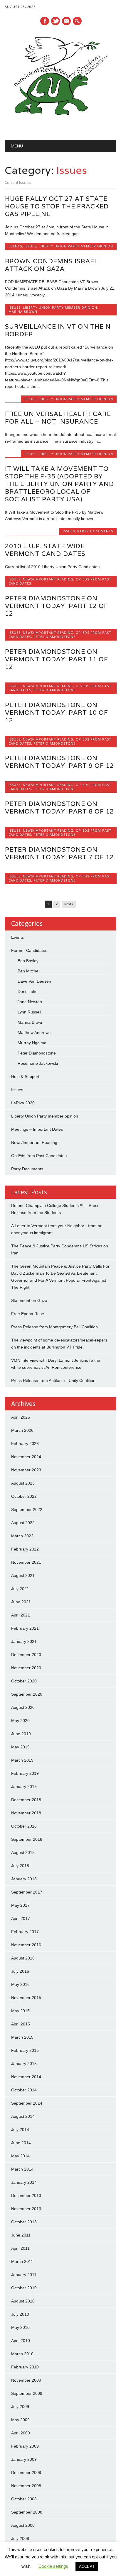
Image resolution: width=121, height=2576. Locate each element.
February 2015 (25, 2050)
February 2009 (25, 2446)
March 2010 (22, 2354)
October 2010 (24, 2288)
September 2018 (27, 1839)
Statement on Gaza (29, 1300)
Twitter (56, 21)
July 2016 (20, 1971)
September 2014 (27, 2103)
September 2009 (27, 2393)
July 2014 (20, 2130)
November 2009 (26, 2380)
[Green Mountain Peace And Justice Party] (60, 125)
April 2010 (21, 2341)
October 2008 (24, 2499)
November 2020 (26, 1668)
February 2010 (25, 2367)
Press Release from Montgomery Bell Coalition (54, 1327)
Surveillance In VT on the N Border (58, 330)
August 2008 (23, 2525)
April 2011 (20, 2248)
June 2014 (21, 2143)
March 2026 (22, 1430)
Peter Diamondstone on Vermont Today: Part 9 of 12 (59, 762)
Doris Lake (28, 991)
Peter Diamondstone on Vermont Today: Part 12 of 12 (57, 606)
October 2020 (24, 1681)
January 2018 (24, 1879)
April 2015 (21, 2024)
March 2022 (22, 1536)
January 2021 (24, 1641)
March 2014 (22, 2169)
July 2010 (20, 2314)
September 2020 (27, 1694)
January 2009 (24, 2459)
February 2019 (25, 1773)
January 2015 (24, 2064)
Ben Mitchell (29, 971)
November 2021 (26, 1562)
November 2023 (26, 1470)
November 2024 (26, 1457)
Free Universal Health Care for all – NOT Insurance (58, 418)
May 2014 (20, 2156)
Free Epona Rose (28, 1314)
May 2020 (20, 1721)
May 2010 (20, 2327)
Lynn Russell (29, 1012)
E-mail (67, 21)
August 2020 (23, 1707)
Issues (30, 246)
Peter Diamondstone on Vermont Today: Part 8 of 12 (59, 808)
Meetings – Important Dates (37, 1129)
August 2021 (23, 1575)
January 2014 (24, 2182)
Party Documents (95, 531)
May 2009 (20, 2420)
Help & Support (25, 1076)
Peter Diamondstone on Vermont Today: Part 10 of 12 (57, 713)
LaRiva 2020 (23, 1103)
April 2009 (21, 2433)
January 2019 (24, 1787)
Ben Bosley (28, 961)
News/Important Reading (48, 579)
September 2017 (27, 1892)
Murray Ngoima (32, 1043)
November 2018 (26, 1813)
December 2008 (26, 2473)
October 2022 (24, 1496)
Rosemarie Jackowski (38, 1063)
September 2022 (27, 1509)
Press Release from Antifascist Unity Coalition (53, 1380)
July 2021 (20, 1589)
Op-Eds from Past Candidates (39, 1156)
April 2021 (21, 1615)
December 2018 (26, 1800)
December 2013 (26, 2195)
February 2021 (25, 1628)
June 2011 (21, 2235)
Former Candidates (29, 950)
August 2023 (23, 1483)
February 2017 (25, 1932)
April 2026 (21, 1417)
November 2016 (26, 1945)
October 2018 (24, 1826)
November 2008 (26, 2486)
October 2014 (24, 2090)
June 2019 (21, 1734)
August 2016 (23, 1958)
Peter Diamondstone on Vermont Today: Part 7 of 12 (59, 853)
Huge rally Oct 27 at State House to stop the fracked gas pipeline (57, 206)
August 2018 (23, 1852)
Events (15, 246)
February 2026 (25, 1444)
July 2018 (20, 1866)
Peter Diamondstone (54, 637)
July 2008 (20, 2538)
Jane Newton (30, 1002)
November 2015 (26, 1998)
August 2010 (23, 2301)
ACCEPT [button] (87, 2566)
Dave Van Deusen (34, 981)
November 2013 (26, 2209)
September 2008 (27, 2512)
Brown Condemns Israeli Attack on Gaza (53, 265)
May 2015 (20, 2011)
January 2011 (24, 2275)
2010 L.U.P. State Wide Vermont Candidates (45, 550)
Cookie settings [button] (53, 2566)
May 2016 (20, 1984)
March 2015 (22, 2037)
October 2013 (24, 2222)
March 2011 (22, 2261)
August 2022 (23, 1523)
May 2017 (20, 1905)
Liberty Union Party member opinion (76, 246)
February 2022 (25, 1549)
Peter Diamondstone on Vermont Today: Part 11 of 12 (57, 659)
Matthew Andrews (34, 1033)
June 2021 (21, 1602)
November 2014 (26, 2077)
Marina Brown (23, 311)
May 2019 (20, 1747)
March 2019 (22, 1760)
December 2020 (26, 1655)
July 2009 (20, 2407)
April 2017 (21, 1918)
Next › (69, 904)
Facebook (45, 21)
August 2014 (23, 2116)
